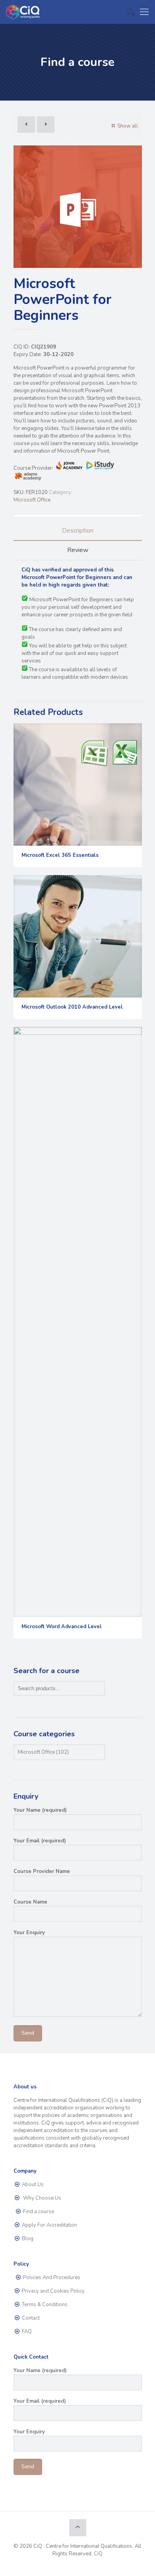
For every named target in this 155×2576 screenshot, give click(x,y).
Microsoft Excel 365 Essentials (60, 855)
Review (78, 550)
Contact (30, 2318)
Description (78, 531)
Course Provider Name (42, 1871)
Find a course (38, 2212)
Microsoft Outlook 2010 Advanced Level (72, 1007)
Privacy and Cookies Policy (53, 2291)
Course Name (30, 1902)
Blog (27, 2239)
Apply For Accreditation (49, 2225)
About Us (32, 2185)
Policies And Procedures (51, 2278)
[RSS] (94, 2565)
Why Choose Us (41, 2198)
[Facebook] (61, 2565)
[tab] (78, 531)
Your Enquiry (29, 1933)
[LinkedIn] (83, 2565)
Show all (127, 126)
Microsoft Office (32, 500)
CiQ (98, 2554)
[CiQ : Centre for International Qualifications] (24, 12)
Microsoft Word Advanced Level (62, 1627)
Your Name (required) (40, 1810)
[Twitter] (72, 2565)
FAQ (26, 2332)
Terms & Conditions (44, 2305)
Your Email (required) (40, 1841)
